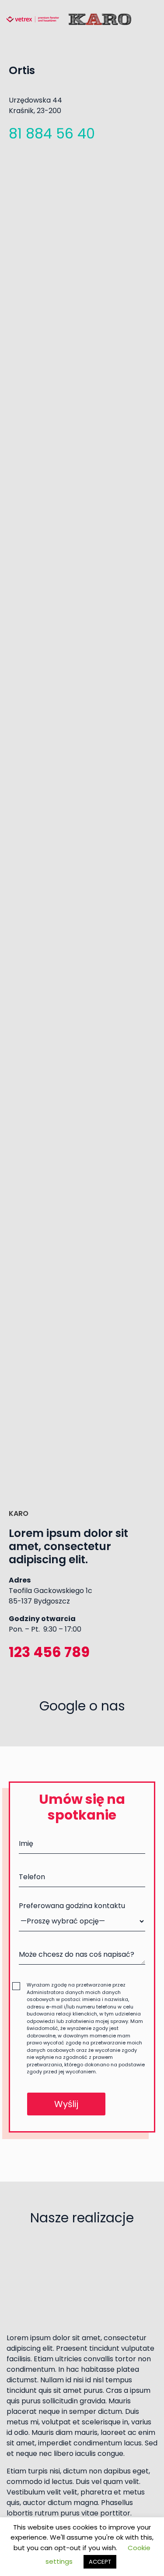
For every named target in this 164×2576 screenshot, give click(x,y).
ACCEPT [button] (100, 2562)
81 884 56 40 (52, 133)
